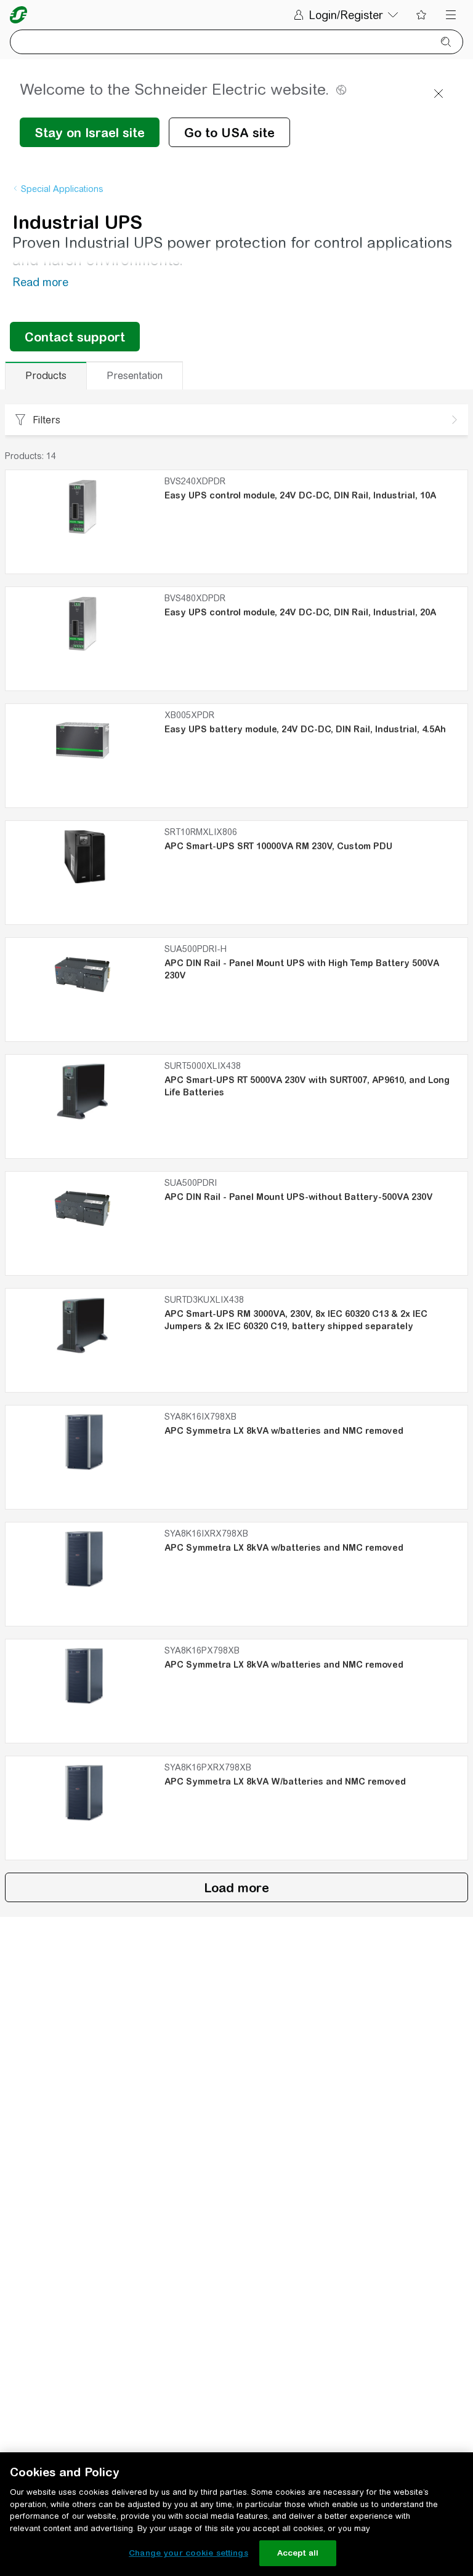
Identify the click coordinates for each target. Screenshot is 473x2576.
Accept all (298, 2553)
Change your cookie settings (188, 2553)
